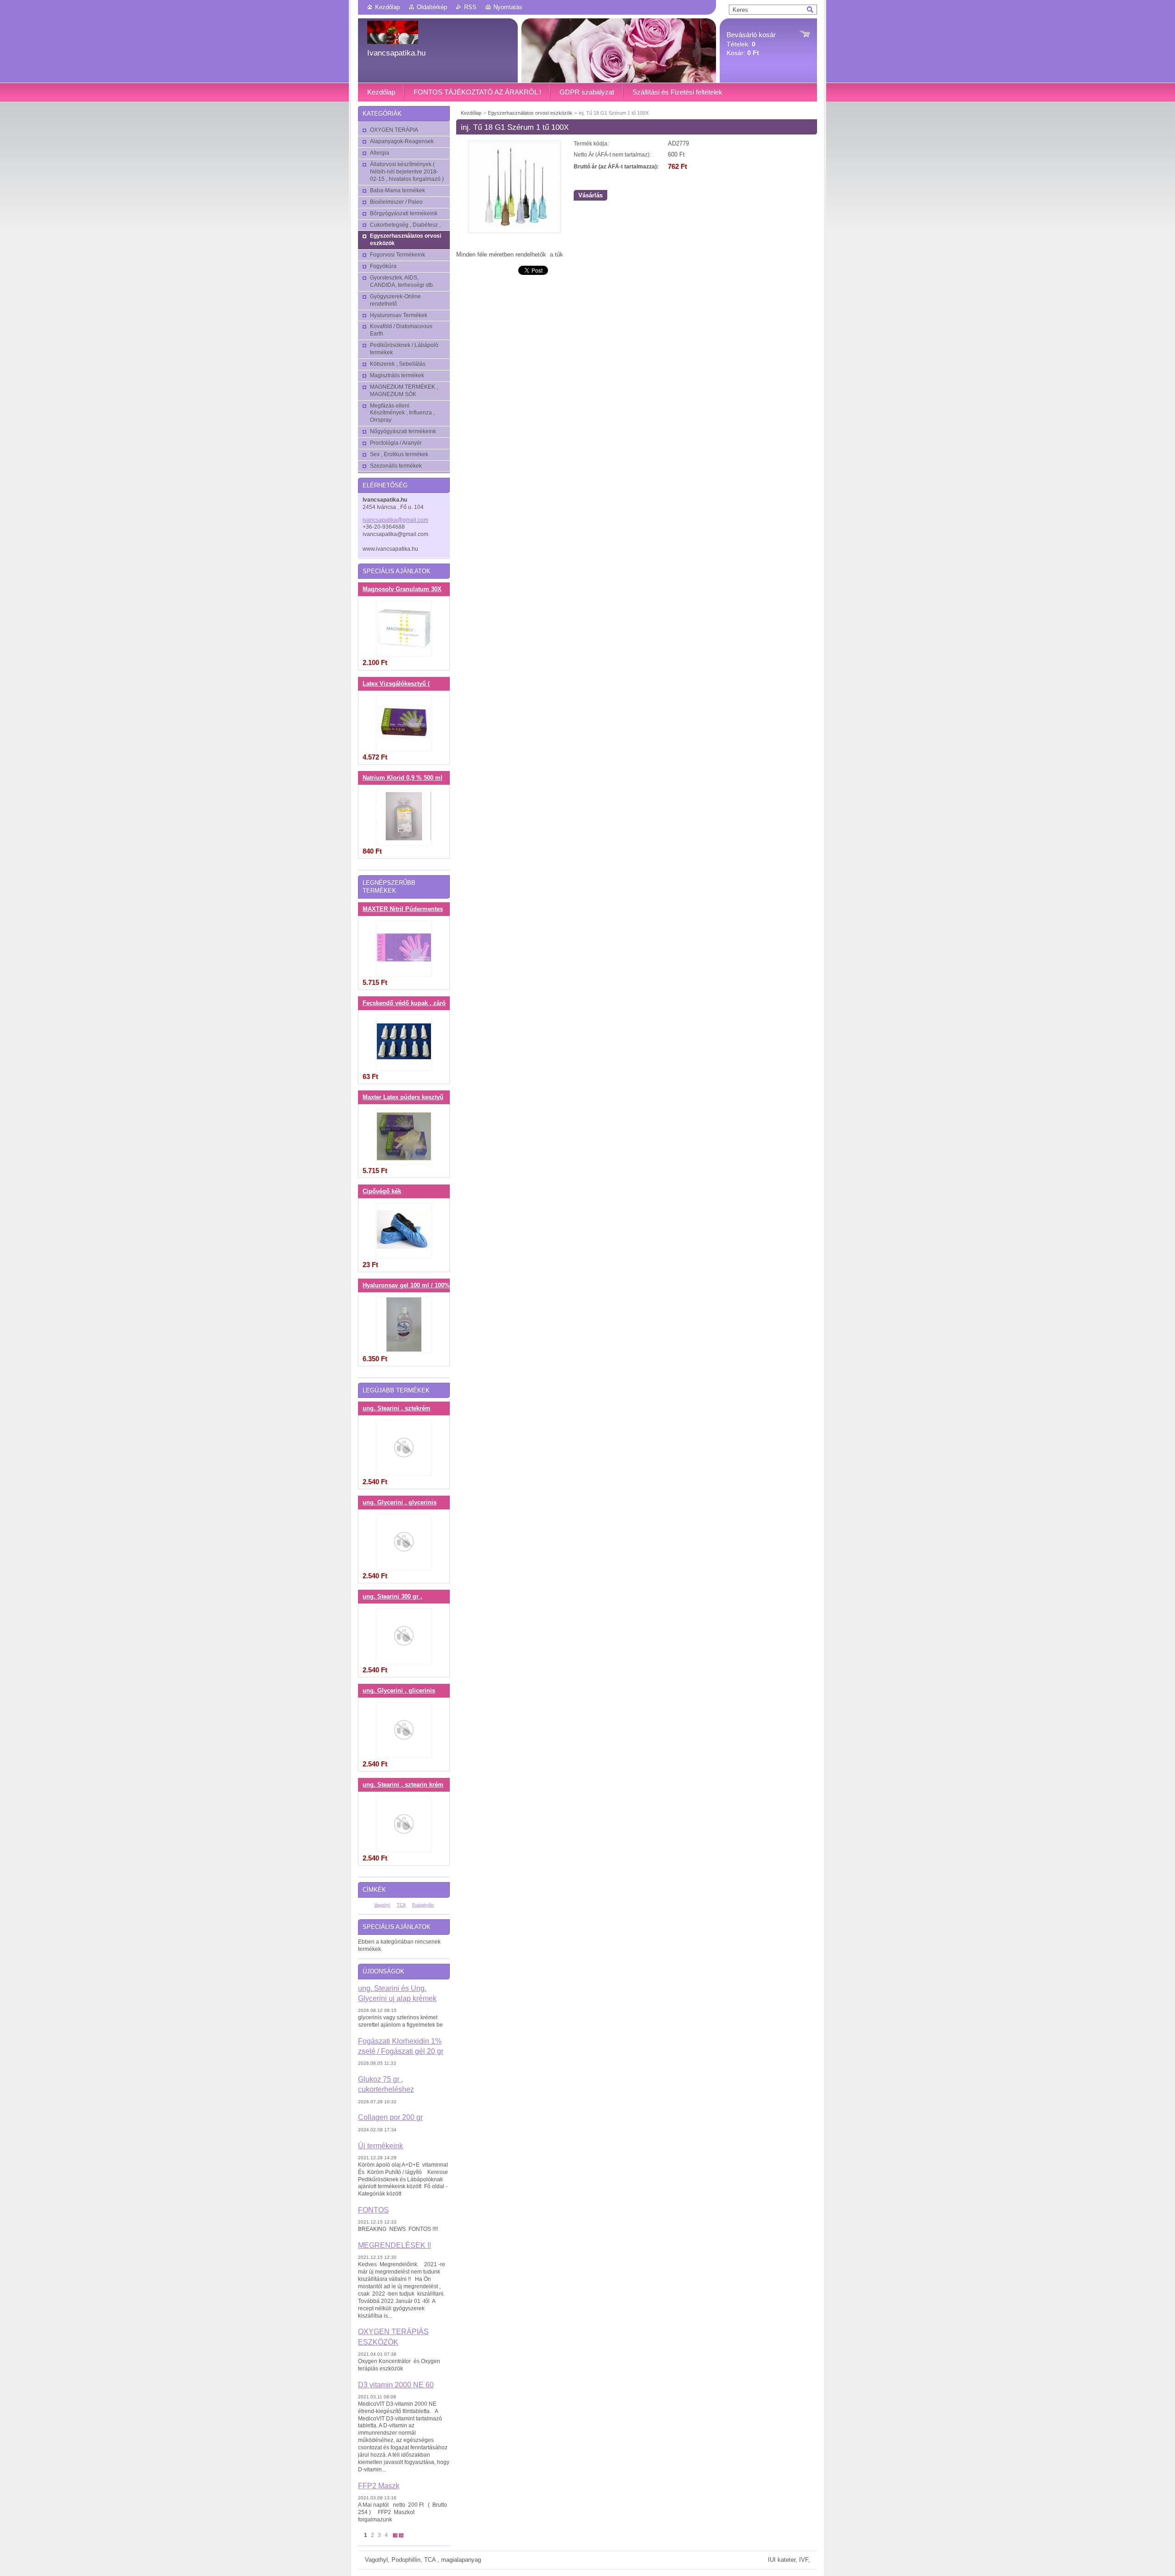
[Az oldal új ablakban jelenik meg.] (515, 231)
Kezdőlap (387, 7)
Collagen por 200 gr (390, 2117)
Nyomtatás (508, 7)
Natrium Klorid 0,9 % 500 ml (403, 778)
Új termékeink (380, 2146)
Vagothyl (382, 1905)
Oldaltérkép (432, 7)
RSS (470, 7)
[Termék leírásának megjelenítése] (404, 629)
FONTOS (373, 2210)
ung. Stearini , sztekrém (397, 1408)
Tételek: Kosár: (751, 44)
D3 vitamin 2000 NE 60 (396, 2385)
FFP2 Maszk (379, 2486)
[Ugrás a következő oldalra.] (395, 2535)
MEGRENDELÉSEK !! (394, 2245)
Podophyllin (423, 1905)
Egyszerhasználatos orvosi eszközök (530, 113)
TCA (401, 1905)
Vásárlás (590, 195)
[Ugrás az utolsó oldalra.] (401, 2535)
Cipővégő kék (382, 1191)
